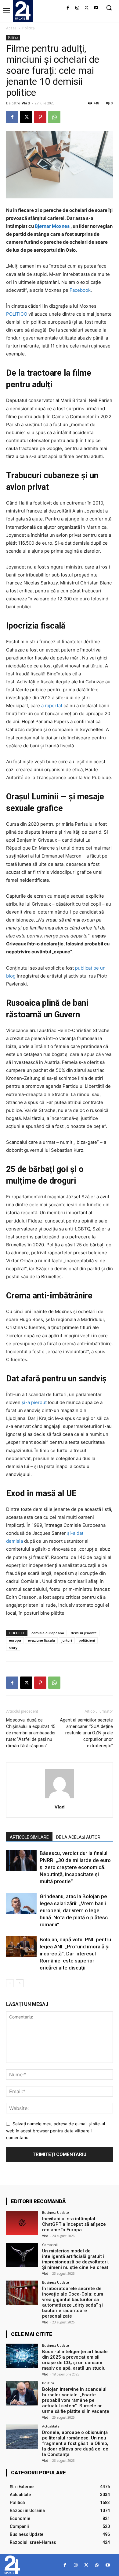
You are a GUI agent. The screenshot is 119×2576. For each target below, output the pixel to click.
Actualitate (51, 2426)
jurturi (67, 1640)
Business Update (56, 2212)
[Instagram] (77, 8)
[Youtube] (96, 8)
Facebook (80, 290)
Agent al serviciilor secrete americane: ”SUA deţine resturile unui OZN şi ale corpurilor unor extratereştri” (86, 1733)
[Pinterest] (40, 117)
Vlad (26, 103)
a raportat (52, 706)
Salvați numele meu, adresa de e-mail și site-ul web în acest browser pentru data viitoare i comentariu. (56, 2131)
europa (15, 1640)
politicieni (87, 1640)
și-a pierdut (34, 1402)
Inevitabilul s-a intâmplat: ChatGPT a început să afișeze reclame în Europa (74, 2224)
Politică (29, 28)
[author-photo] (60, 1798)
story (13, 1648)
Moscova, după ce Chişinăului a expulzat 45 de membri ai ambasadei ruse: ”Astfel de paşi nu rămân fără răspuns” (31, 1733)
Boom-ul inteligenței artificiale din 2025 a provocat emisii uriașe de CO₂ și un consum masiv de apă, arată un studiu (75, 2360)
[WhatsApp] (54, 117)
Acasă (11, 28)
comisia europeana (48, 1633)
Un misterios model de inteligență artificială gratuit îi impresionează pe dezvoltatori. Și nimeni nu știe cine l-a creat (76, 2259)
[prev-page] (10, 1983)
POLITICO (17, 314)
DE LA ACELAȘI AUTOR (78, 1837)
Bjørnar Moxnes (52, 226)
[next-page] (20, 1983)
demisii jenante (84, 1633)
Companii (50, 2245)
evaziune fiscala (41, 1640)
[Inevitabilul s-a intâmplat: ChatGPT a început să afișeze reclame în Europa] (22, 2223)
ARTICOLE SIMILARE (29, 1837)
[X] (87, 8)
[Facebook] (68, 8)
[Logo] (23, 10)
